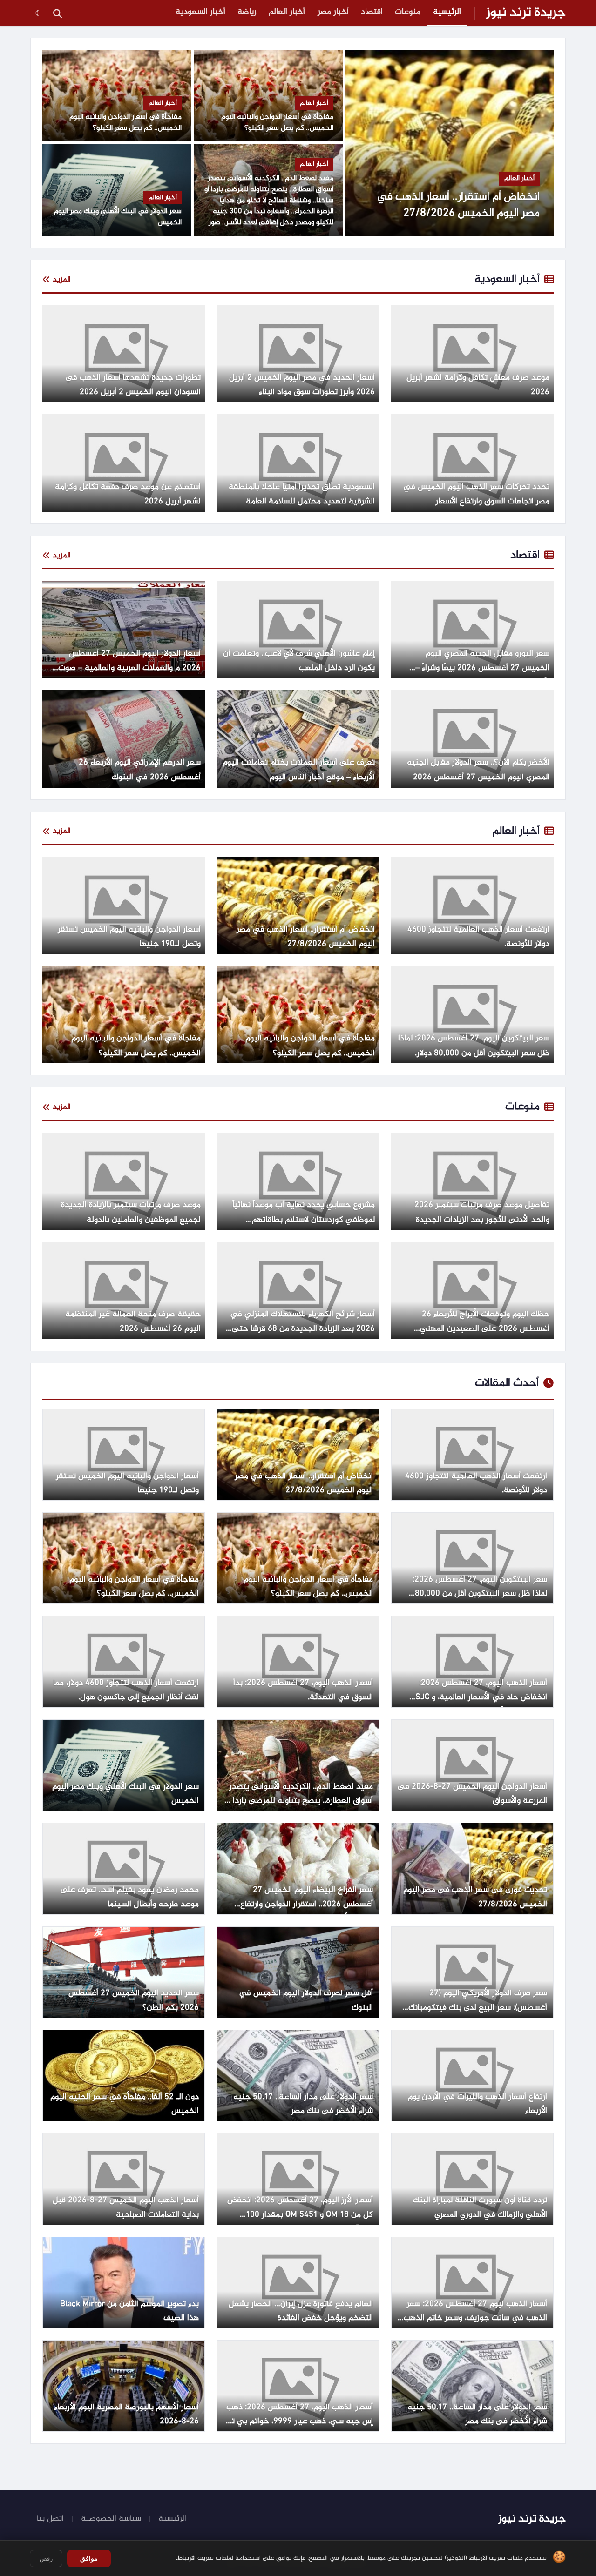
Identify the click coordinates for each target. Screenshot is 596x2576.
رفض (46, 2559)
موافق (89, 2558)
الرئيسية (447, 12)
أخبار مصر (333, 12)
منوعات (408, 12)
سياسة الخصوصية (111, 2519)
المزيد (62, 280)
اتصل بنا (50, 2519)
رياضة (247, 12)
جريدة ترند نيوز (526, 13)
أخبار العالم (287, 12)
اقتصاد (372, 12)
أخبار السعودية (200, 12)
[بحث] (57, 13)
